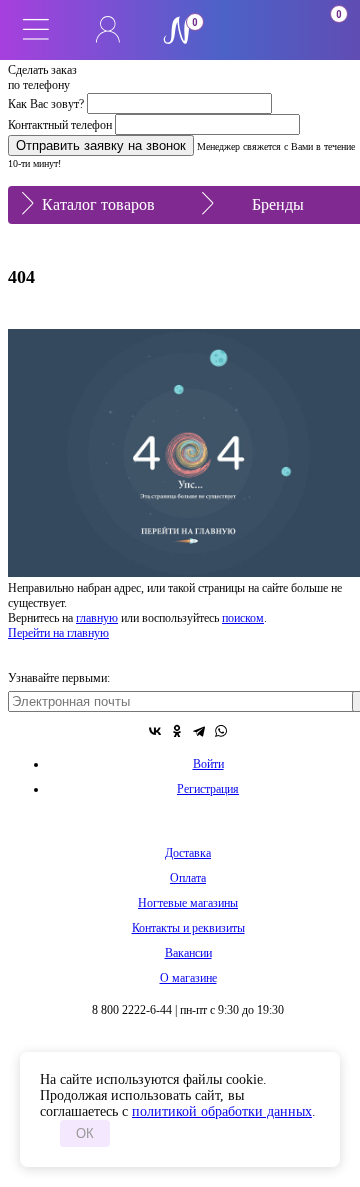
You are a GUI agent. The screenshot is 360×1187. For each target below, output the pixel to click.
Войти (208, 764)
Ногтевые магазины (188, 903)
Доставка (188, 853)
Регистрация (208, 789)
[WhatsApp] (221, 731)
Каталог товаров (98, 204)
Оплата (188, 878)
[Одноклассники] (177, 731)
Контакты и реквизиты (188, 928)
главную (97, 618)
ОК (85, 1133)
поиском (243, 618)
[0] (252, 30)
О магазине (188, 978)
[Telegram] (199, 731)
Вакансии (188, 953)
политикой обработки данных (222, 1111)
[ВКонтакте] (155, 731)
